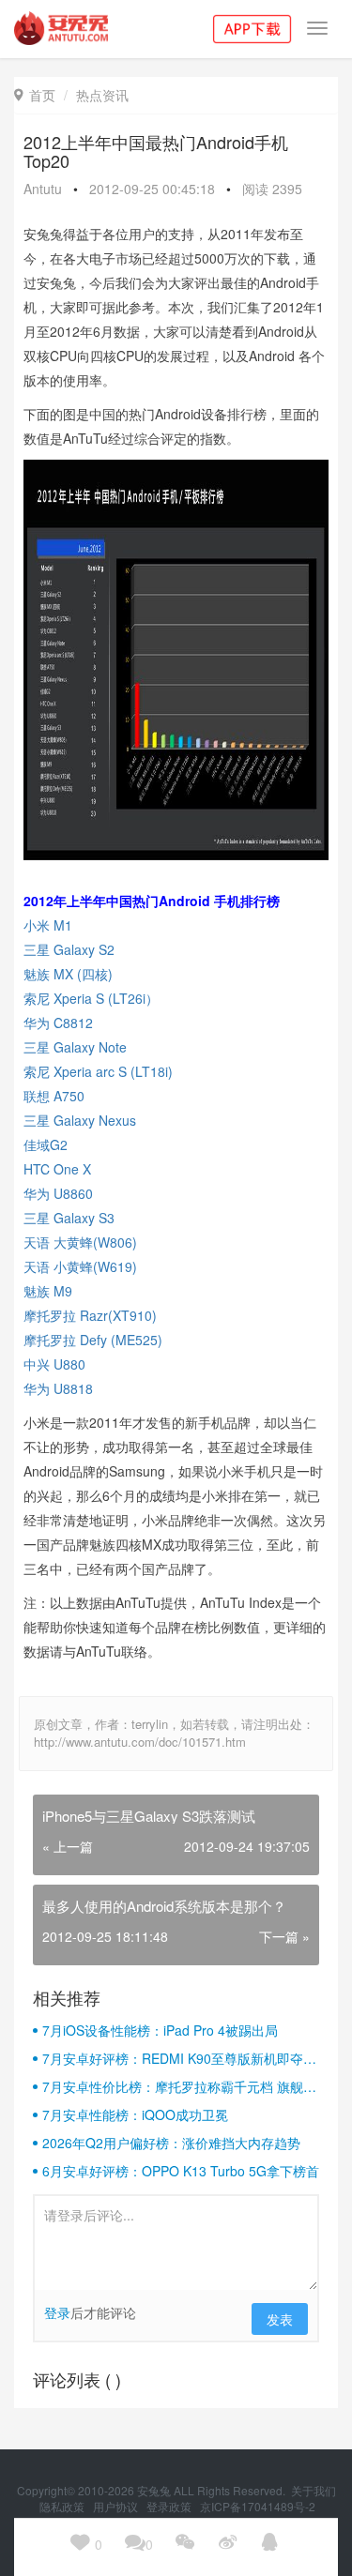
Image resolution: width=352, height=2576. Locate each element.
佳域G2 (46, 1144)
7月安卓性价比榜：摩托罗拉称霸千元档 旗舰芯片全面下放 (179, 2086)
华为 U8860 (58, 1193)
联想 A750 (56, 1096)
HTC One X (57, 1169)
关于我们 (314, 2490)
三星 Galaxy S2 (71, 949)
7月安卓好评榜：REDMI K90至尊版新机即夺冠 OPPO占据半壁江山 (179, 2058)
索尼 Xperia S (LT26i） (91, 998)
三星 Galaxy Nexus (82, 1120)
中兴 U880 (54, 1364)
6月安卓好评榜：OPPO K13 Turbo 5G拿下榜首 (181, 2171)
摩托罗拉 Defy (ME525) (93, 1340)
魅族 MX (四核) (72, 974)
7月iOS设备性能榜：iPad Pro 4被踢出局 (160, 2030)
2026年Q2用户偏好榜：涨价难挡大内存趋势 (171, 2143)
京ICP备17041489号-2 (258, 2506)
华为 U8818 (58, 1388)
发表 (280, 2319)
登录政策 (170, 2506)
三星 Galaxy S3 (69, 1218)
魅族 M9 (48, 1291)
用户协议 (117, 2506)
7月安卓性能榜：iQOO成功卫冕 (135, 2114)
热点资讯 (102, 95)
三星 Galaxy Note (77, 1047)
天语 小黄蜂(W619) (80, 1266)
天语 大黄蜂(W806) (80, 1242)
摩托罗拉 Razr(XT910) (90, 1315)
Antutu (43, 189)
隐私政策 (63, 2506)
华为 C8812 (58, 1023)
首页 (35, 95)
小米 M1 (48, 925)
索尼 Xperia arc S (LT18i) (98, 1071)
